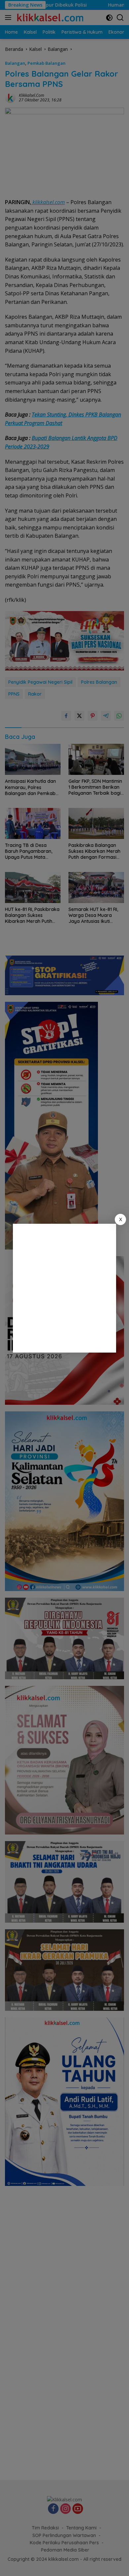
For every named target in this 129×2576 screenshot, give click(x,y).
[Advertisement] (64, 1288)
